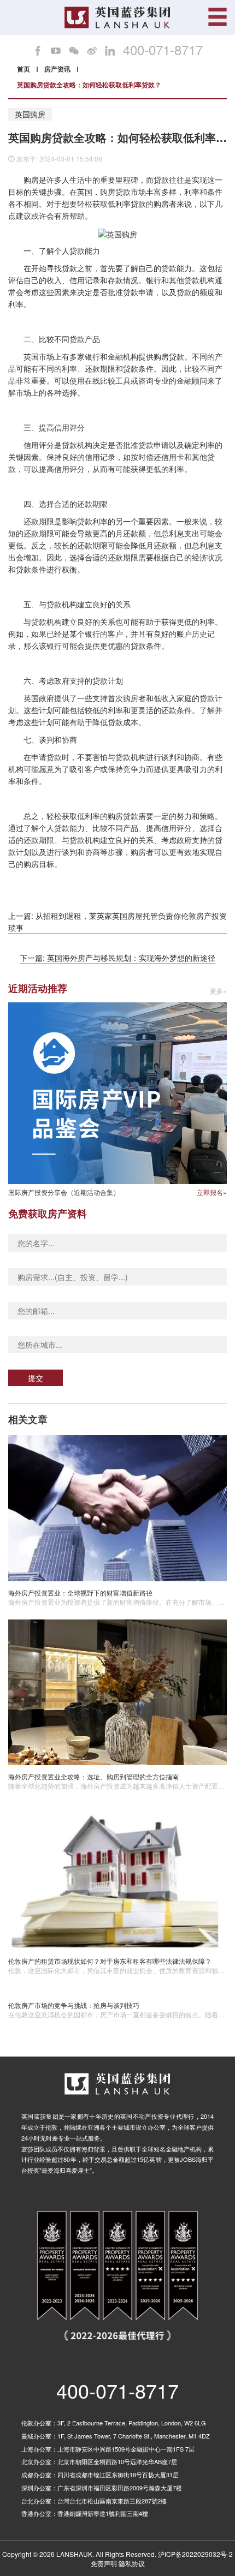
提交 (36, 1378)
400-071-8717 (163, 50)
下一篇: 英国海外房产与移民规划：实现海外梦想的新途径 (117, 958)
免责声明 (104, 2563)
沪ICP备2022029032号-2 (195, 2554)
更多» (218, 991)
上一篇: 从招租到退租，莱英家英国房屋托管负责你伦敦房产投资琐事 (117, 922)
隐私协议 (132, 2563)
